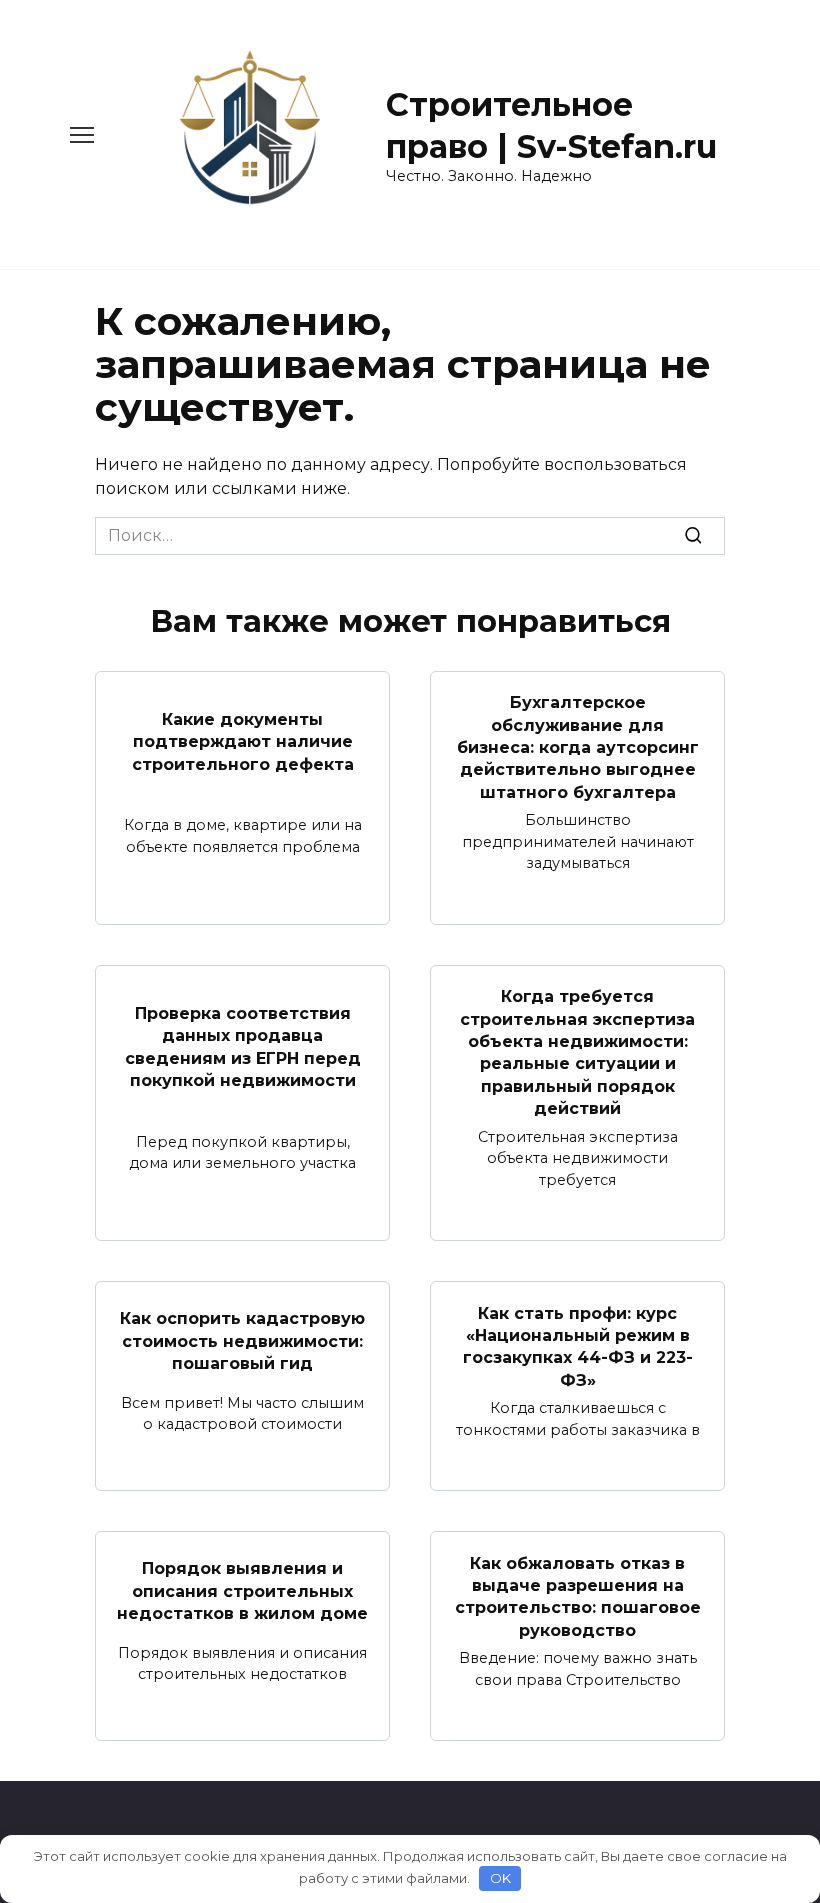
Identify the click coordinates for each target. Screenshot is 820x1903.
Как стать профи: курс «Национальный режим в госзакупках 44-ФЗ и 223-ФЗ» (578, 1346)
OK (500, 1878)
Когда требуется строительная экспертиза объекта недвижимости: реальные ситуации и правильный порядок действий (577, 1052)
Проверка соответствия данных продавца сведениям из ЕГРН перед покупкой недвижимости (243, 1046)
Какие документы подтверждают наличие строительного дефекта (243, 741)
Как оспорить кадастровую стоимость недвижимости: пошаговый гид (242, 1341)
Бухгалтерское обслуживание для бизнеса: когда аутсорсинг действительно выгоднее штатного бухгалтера (578, 747)
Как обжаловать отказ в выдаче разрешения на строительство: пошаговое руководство (578, 1596)
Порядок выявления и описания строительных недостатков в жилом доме (242, 1591)
